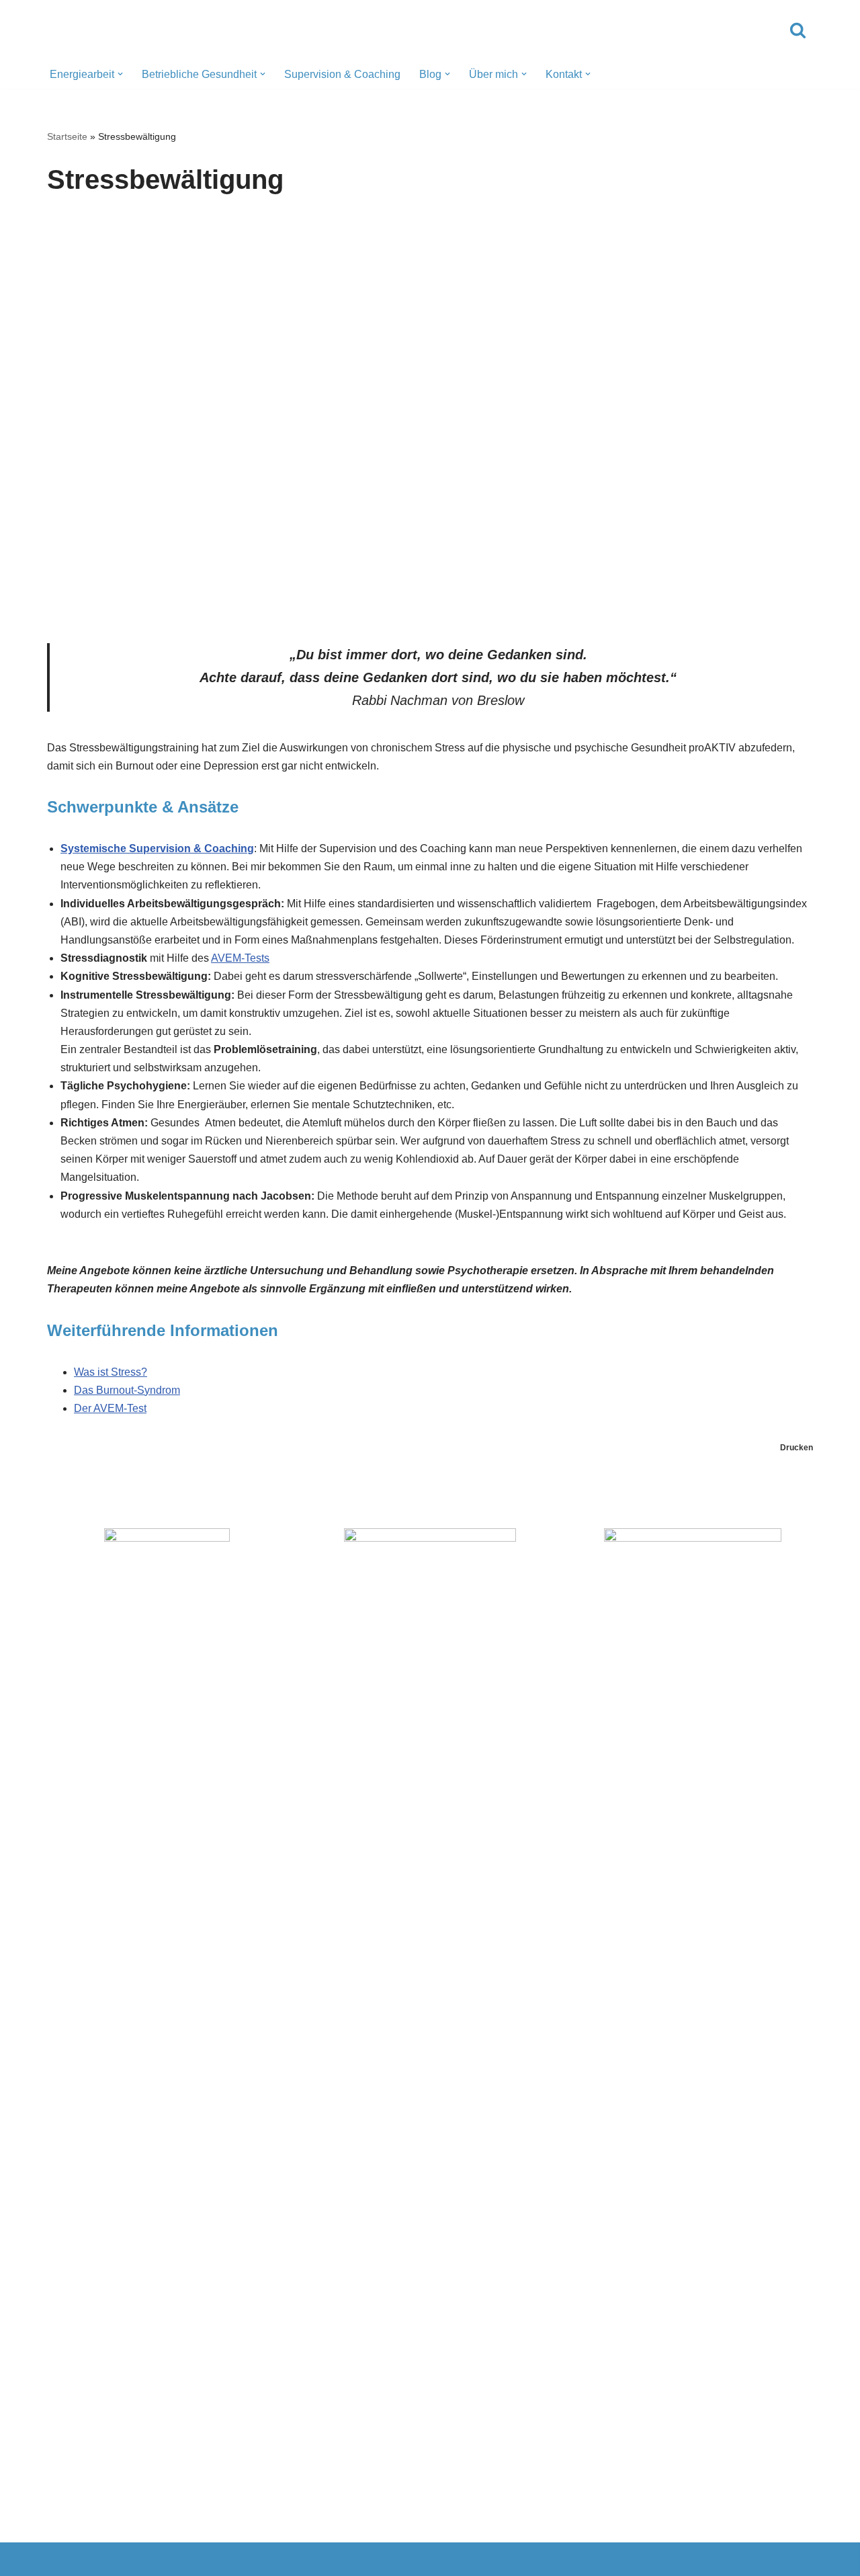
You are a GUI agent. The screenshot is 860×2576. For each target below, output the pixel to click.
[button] (120, 74)
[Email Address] (184, 2559)
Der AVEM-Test (110, 1408)
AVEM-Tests (240, 958)
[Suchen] (798, 30)
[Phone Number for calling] (61, 2559)
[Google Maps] (430, 2559)
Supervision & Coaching (342, 74)
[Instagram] (676, 2559)
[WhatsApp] (307, 2559)
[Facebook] (553, 2559)
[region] (430, 415)
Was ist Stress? (111, 1372)
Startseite (67, 136)
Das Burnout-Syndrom (127, 1390)
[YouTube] (799, 2559)
